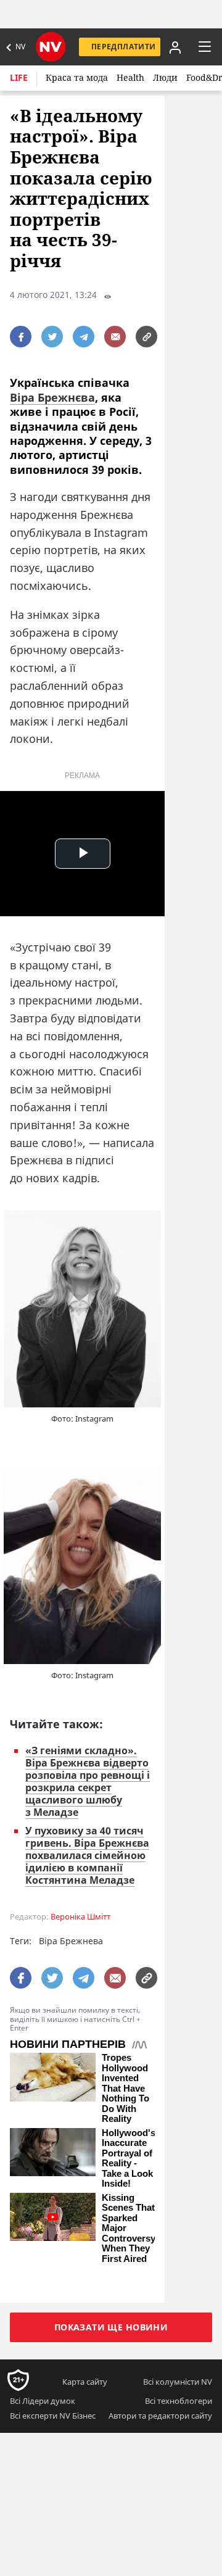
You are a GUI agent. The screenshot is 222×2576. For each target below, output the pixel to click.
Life (19, 77)
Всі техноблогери (179, 2401)
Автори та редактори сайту (160, 2416)
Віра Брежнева (71, 1941)
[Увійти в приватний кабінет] (173, 47)
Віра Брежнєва (52, 397)
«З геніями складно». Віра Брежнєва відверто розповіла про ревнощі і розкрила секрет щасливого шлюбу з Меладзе (88, 1781)
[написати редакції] (115, 337)
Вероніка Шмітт (80, 1917)
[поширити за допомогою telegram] (84, 337)
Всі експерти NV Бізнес (53, 2416)
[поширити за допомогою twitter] (52, 337)
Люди (165, 77)
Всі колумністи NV (178, 2382)
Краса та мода (77, 77)
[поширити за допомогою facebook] (21, 337)
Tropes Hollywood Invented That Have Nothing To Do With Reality (125, 2088)
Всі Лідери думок (43, 2401)
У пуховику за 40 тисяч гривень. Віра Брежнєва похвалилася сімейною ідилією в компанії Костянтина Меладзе (87, 1855)
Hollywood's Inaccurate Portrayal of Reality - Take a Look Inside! (129, 2159)
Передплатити (123, 47)
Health (130, 77)
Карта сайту (85, 2382)
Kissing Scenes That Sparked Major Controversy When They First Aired (129, 2228)
